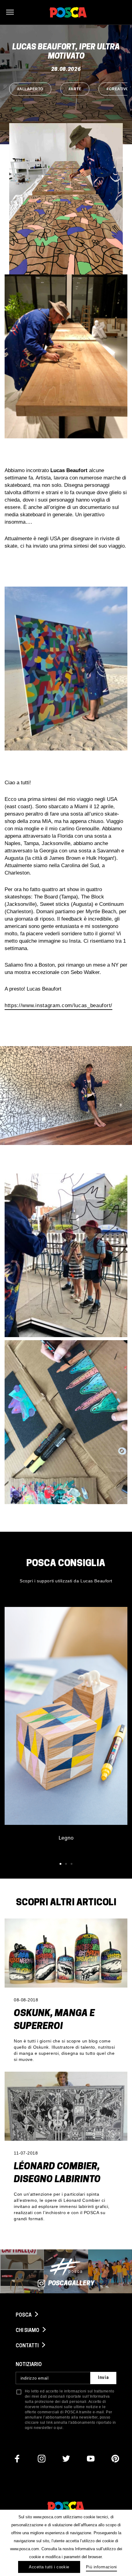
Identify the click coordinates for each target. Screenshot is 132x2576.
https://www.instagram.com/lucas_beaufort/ (58, 1005)
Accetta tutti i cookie (49, 2567)
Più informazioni (101, 2567)
